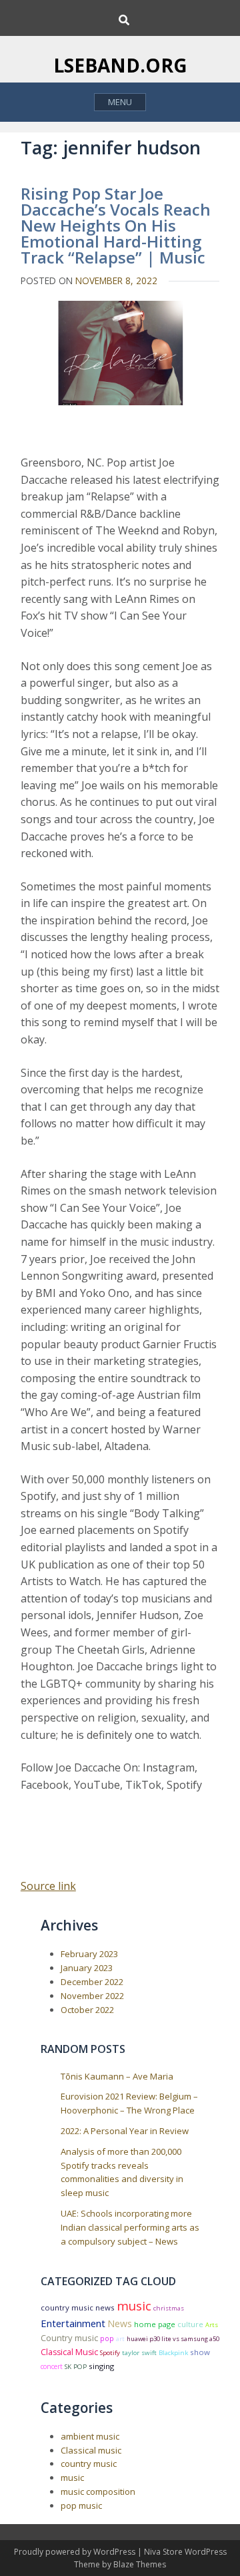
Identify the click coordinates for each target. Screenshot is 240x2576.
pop (107, 2338)
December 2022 (92, 1982)
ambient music (90, 2436)
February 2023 (89, 1954)
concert (52, 2366)
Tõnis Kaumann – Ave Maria (117, 2076)
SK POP (76, 2367)
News (120, 2323)
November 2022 (92, 1996)
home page (155, 2324)
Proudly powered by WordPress (76, 2552)
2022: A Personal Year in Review (125, 2131)
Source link (48, 1886)
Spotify (110, 2353)
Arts (212, 2325)
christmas (169, 2308)
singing (101, 2366)
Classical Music (69, 2352)
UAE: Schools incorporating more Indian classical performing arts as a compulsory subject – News (130, 2227)
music (134, 2305)
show (200, 2352)
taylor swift (139, 2353)
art (120, 2339)
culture (190, 2324)
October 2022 (87, 2010)
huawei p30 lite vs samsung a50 (173, 2339)
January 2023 (87, 1968)
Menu (120, 102)
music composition (98, 2491)
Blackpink (173, 2353)
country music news (78, 2307)
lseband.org (120, 65)
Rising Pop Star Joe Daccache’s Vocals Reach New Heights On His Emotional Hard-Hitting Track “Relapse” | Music (116, 225)
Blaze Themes (140, 2564)
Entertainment (73, 2323)
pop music (81, 2505)
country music (89, 2464)
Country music (69, 2338)
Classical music (91, 2450)
